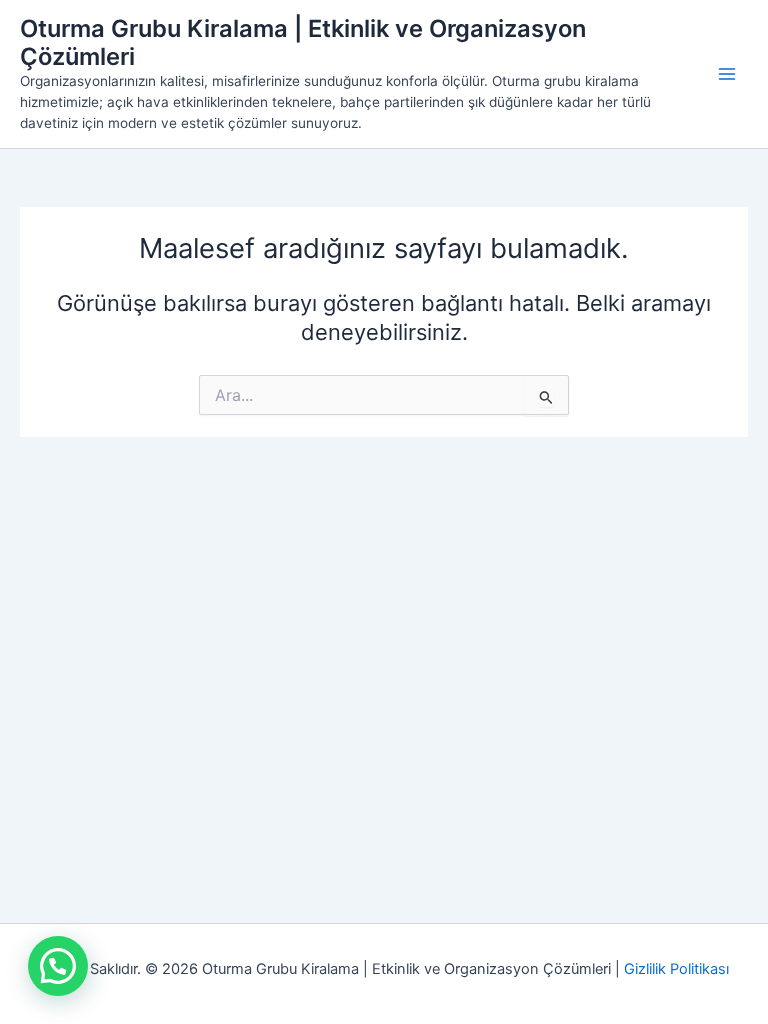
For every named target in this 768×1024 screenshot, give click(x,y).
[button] (58, 966)
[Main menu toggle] (727, 74)
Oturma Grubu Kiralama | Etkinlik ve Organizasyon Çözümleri (303, 42)
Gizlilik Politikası (676, 969)
